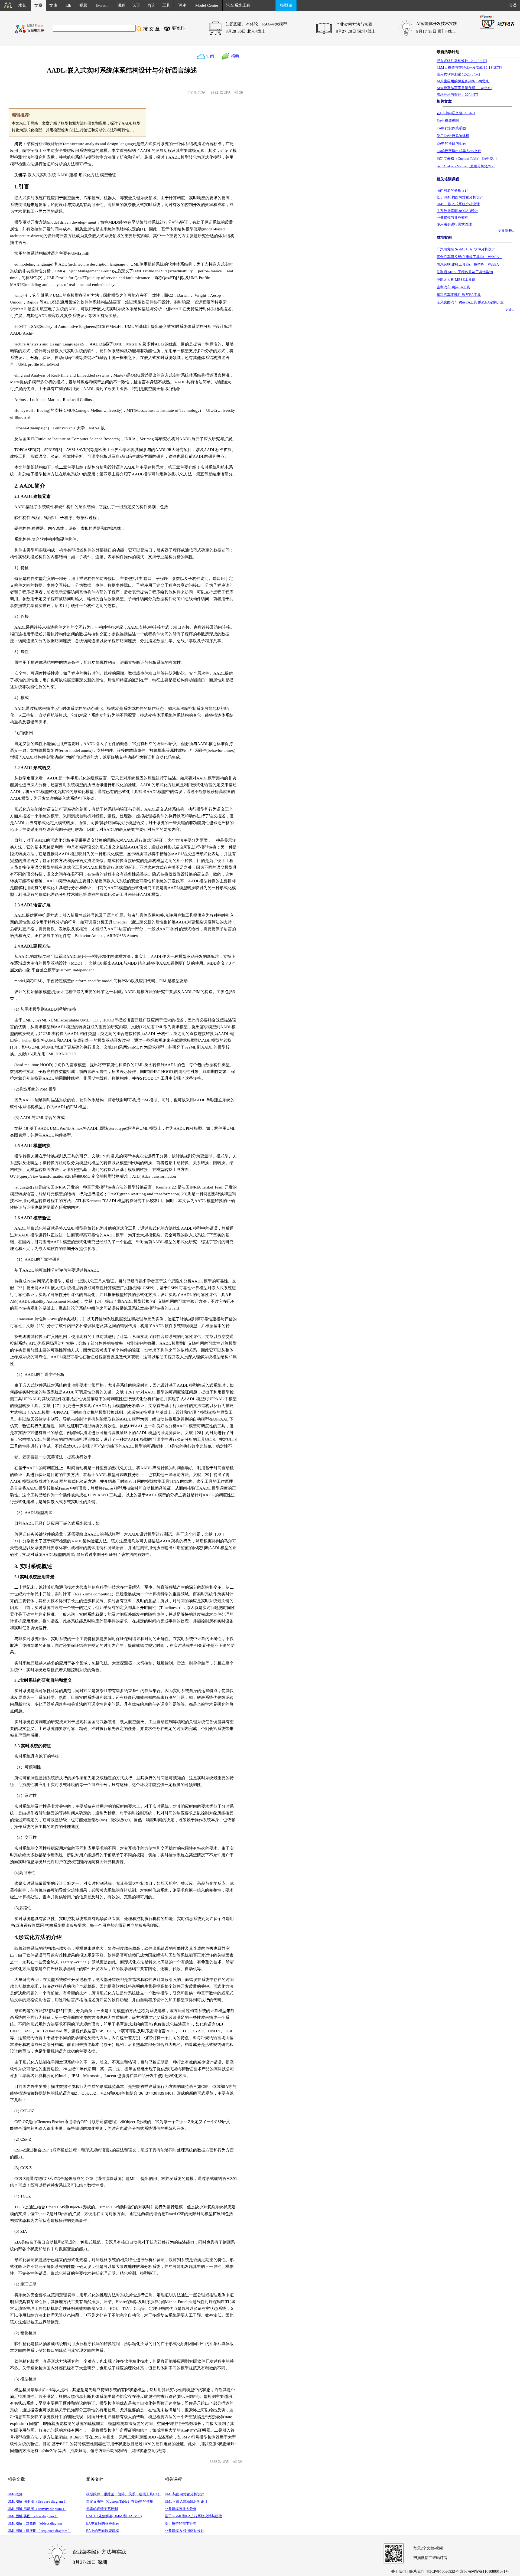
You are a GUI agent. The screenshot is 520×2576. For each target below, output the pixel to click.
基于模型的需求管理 (181, 2523)
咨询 (151, 5)
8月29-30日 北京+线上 (246, 31)
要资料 (178, 28)
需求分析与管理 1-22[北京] (457, 95)
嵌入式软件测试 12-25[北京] (458, 74)
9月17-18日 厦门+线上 (436, 31)
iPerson (102, 5)
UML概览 (15, 2494)
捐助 (234, 56)
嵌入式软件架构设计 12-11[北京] (462, 61)
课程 (121, 5)
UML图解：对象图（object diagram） (37, 2523)
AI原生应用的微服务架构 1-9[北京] (463, 81)
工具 (166, 5)
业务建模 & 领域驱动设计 (184, 2531)
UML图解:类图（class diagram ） (33, 2516)
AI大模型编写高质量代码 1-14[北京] (464, 88)
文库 (53, 5)
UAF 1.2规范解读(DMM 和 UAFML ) (114, 2516)
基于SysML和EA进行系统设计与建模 (193, 2516)
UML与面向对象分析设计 (184, 2494)
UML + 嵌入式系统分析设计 (186, 2501)
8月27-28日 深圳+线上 (356, 31)
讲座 (182, 5)
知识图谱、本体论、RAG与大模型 (256, 24)
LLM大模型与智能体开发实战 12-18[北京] (469, 68)
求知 (22, 5)
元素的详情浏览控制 (102, 2509)
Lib (68, 5)
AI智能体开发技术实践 (437, 24)
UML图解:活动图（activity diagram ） (37, 2509)
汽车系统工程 (238, 5)
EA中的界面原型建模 (103, 2531)
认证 (136, 5)
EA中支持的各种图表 (103, 2523)
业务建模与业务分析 (181, 2509)
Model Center (207, 5)
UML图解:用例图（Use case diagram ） (37, 2501)
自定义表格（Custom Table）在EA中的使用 (120, 2501)
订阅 (210, 56)
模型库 (286, 5)
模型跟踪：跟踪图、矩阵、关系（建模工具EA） (124, 2494)
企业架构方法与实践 (354, 24)
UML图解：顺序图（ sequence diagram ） (40, 2531)
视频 (83, 5)
